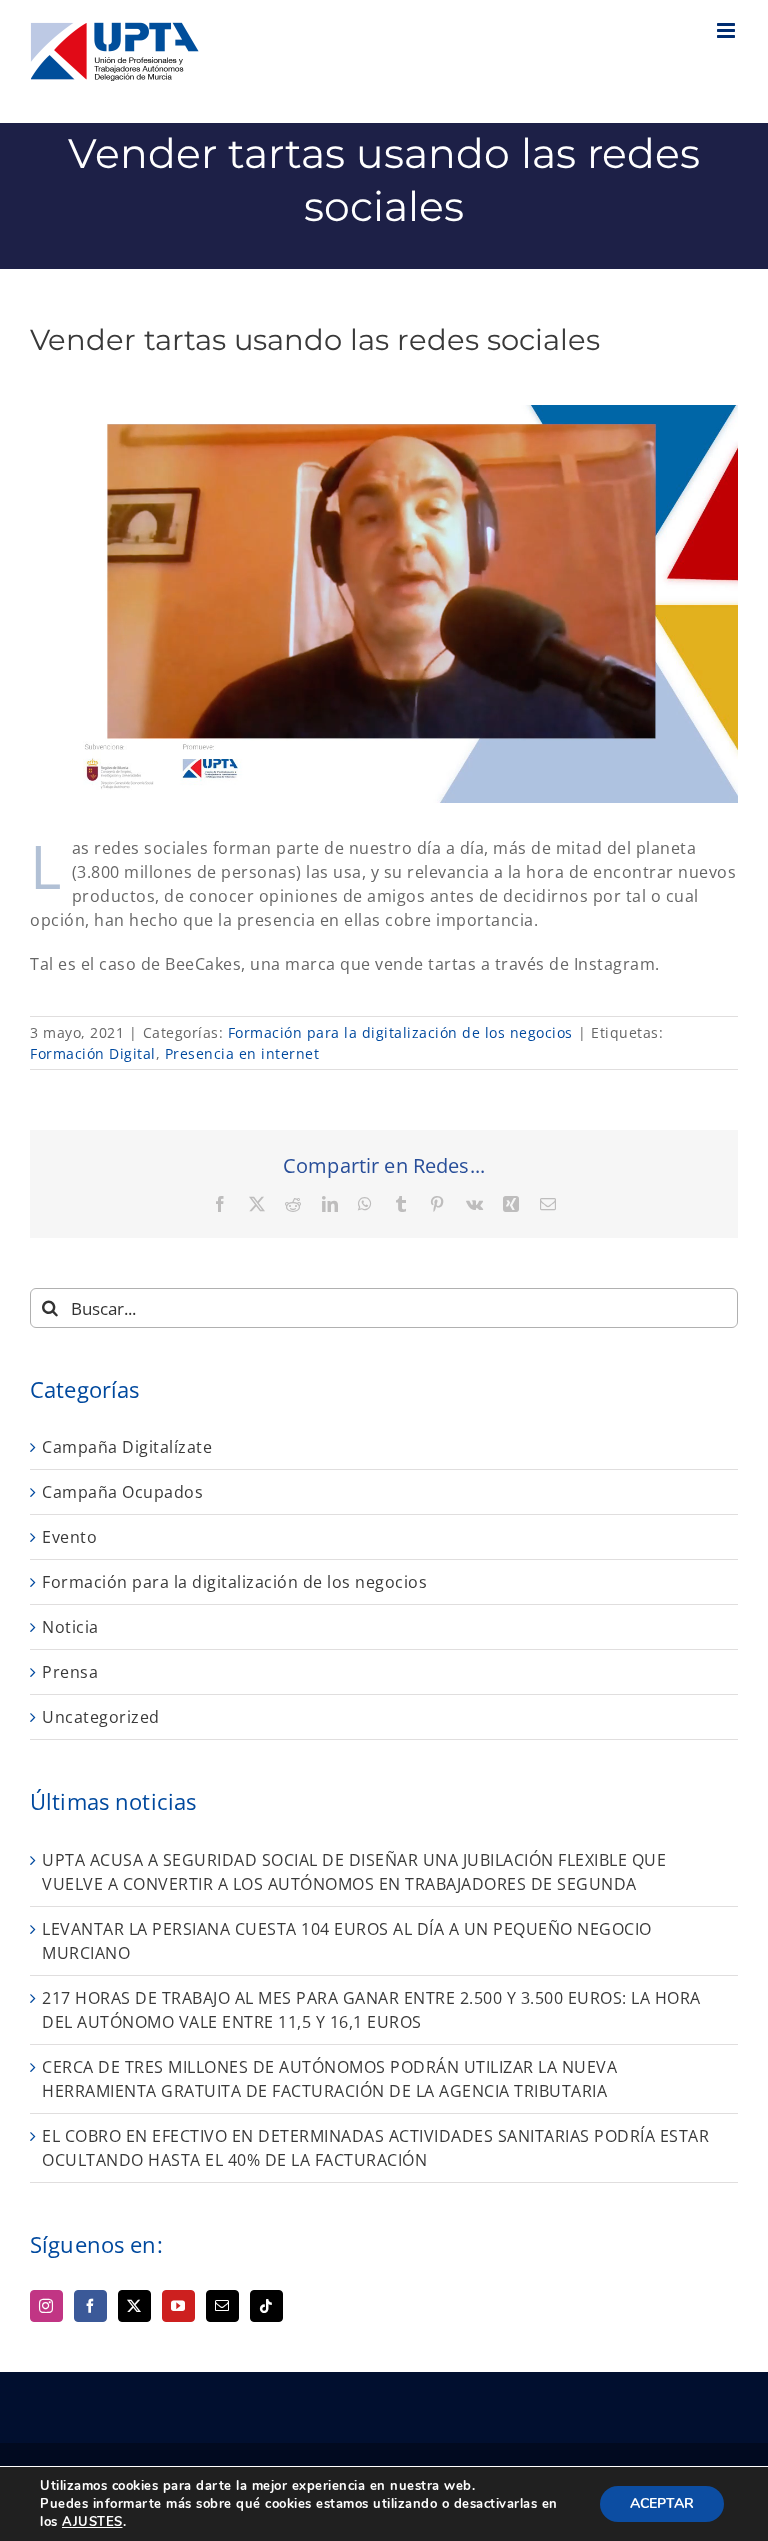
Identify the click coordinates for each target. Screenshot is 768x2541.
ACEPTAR (662, 2503)
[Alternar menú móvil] (728, 30)
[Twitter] (134, 2306)
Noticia (70, 1627)
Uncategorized (101, 1717)
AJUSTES (92, 2522)
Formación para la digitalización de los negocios (400, 1032)
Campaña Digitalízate (127, 1447)
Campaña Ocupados (122, 1492)
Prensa (70, 1672)
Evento (69, 1537)
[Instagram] (46, 2306)
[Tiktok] (266, 2306)
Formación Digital (93, 1053)
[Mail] (222, 2306)
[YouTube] (178, 2306)
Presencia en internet (242, 1053)
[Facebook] (90, 2306)
